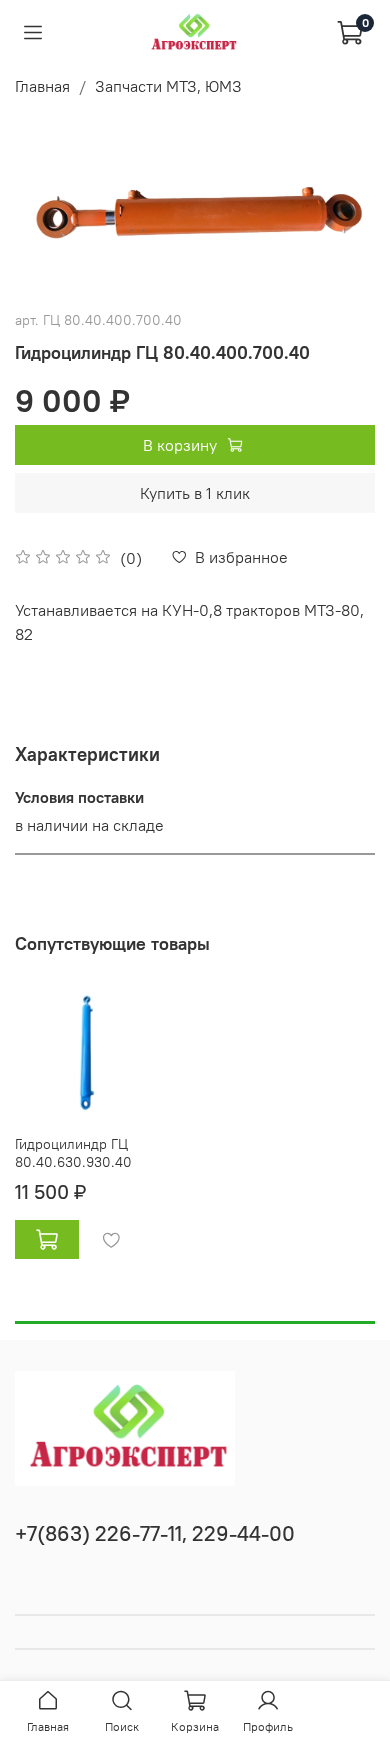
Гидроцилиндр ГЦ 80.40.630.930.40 (73, 1152)
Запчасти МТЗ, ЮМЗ (168, 86)
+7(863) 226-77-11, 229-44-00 (155, 1533)
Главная (42, 86)
